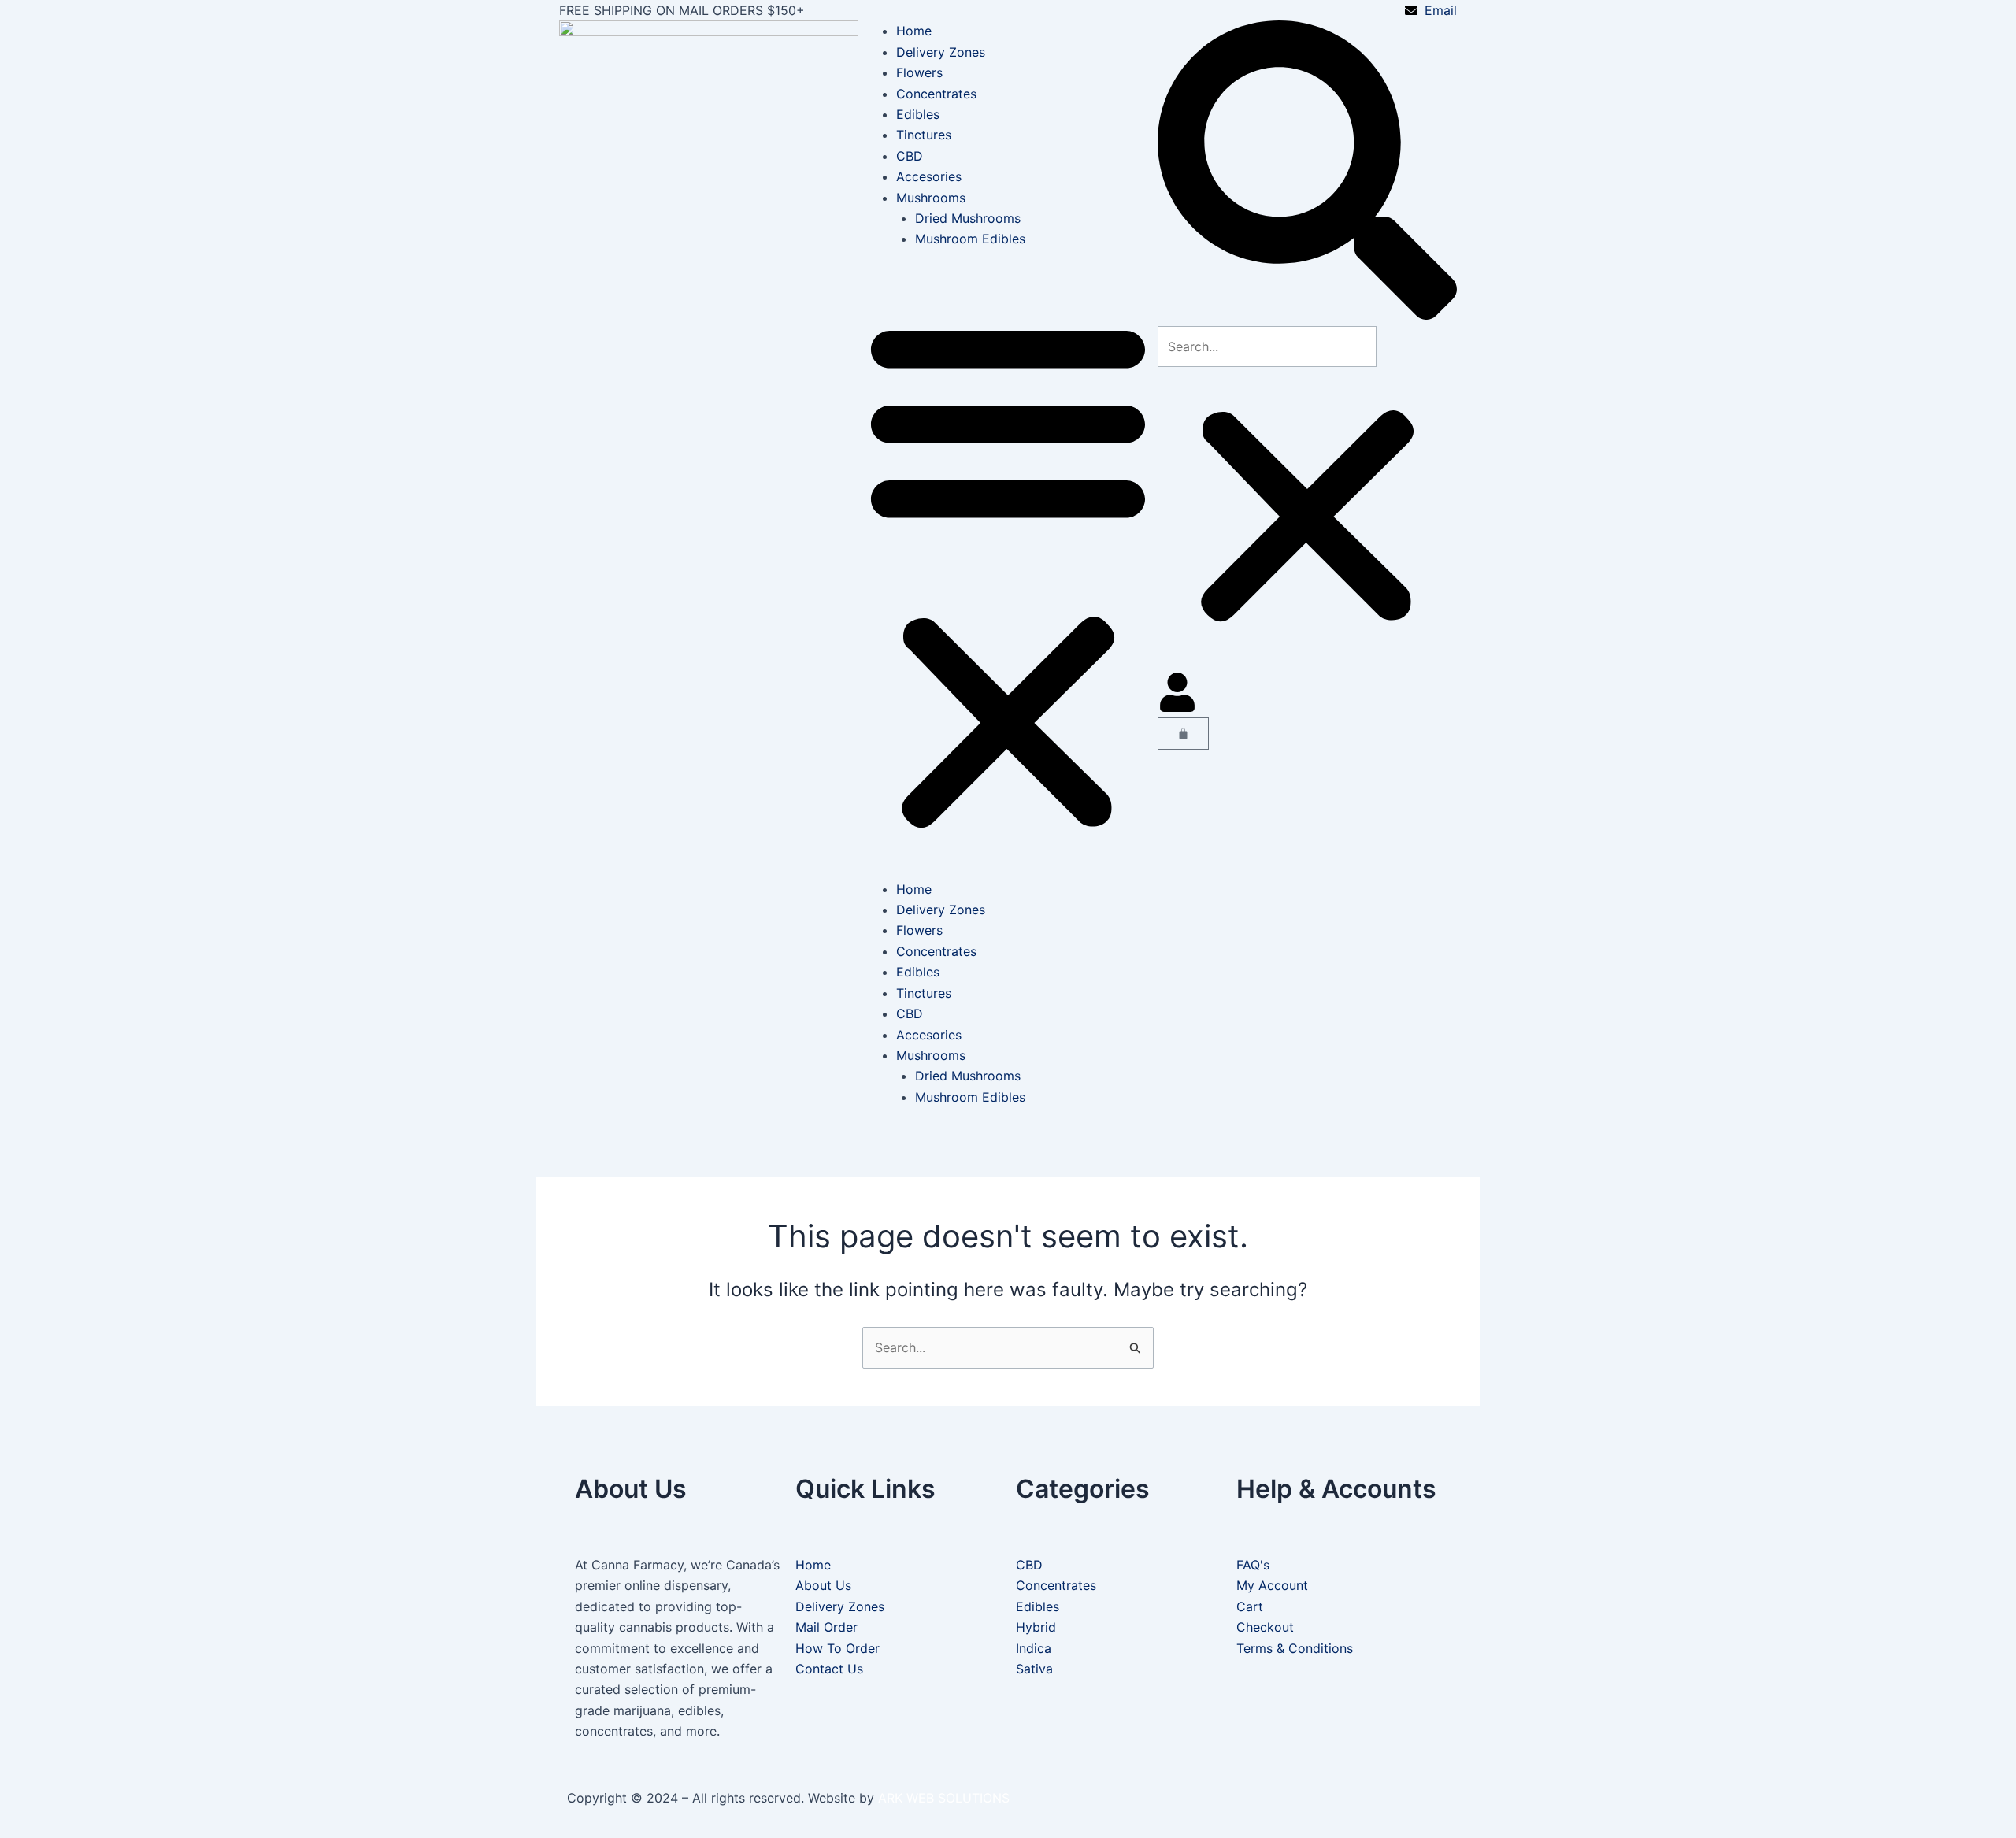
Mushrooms (931, 198)
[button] (1008, 574)
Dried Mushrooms (968, 218)
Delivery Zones (941, 52)
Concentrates (936, 94)
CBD (910, 156)
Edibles (918, 114)
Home (914, 31)
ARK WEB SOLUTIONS (944, 1798)
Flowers (919, 72)
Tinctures (924, 135)
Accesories (929, 176)
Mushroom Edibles (970, 239)
